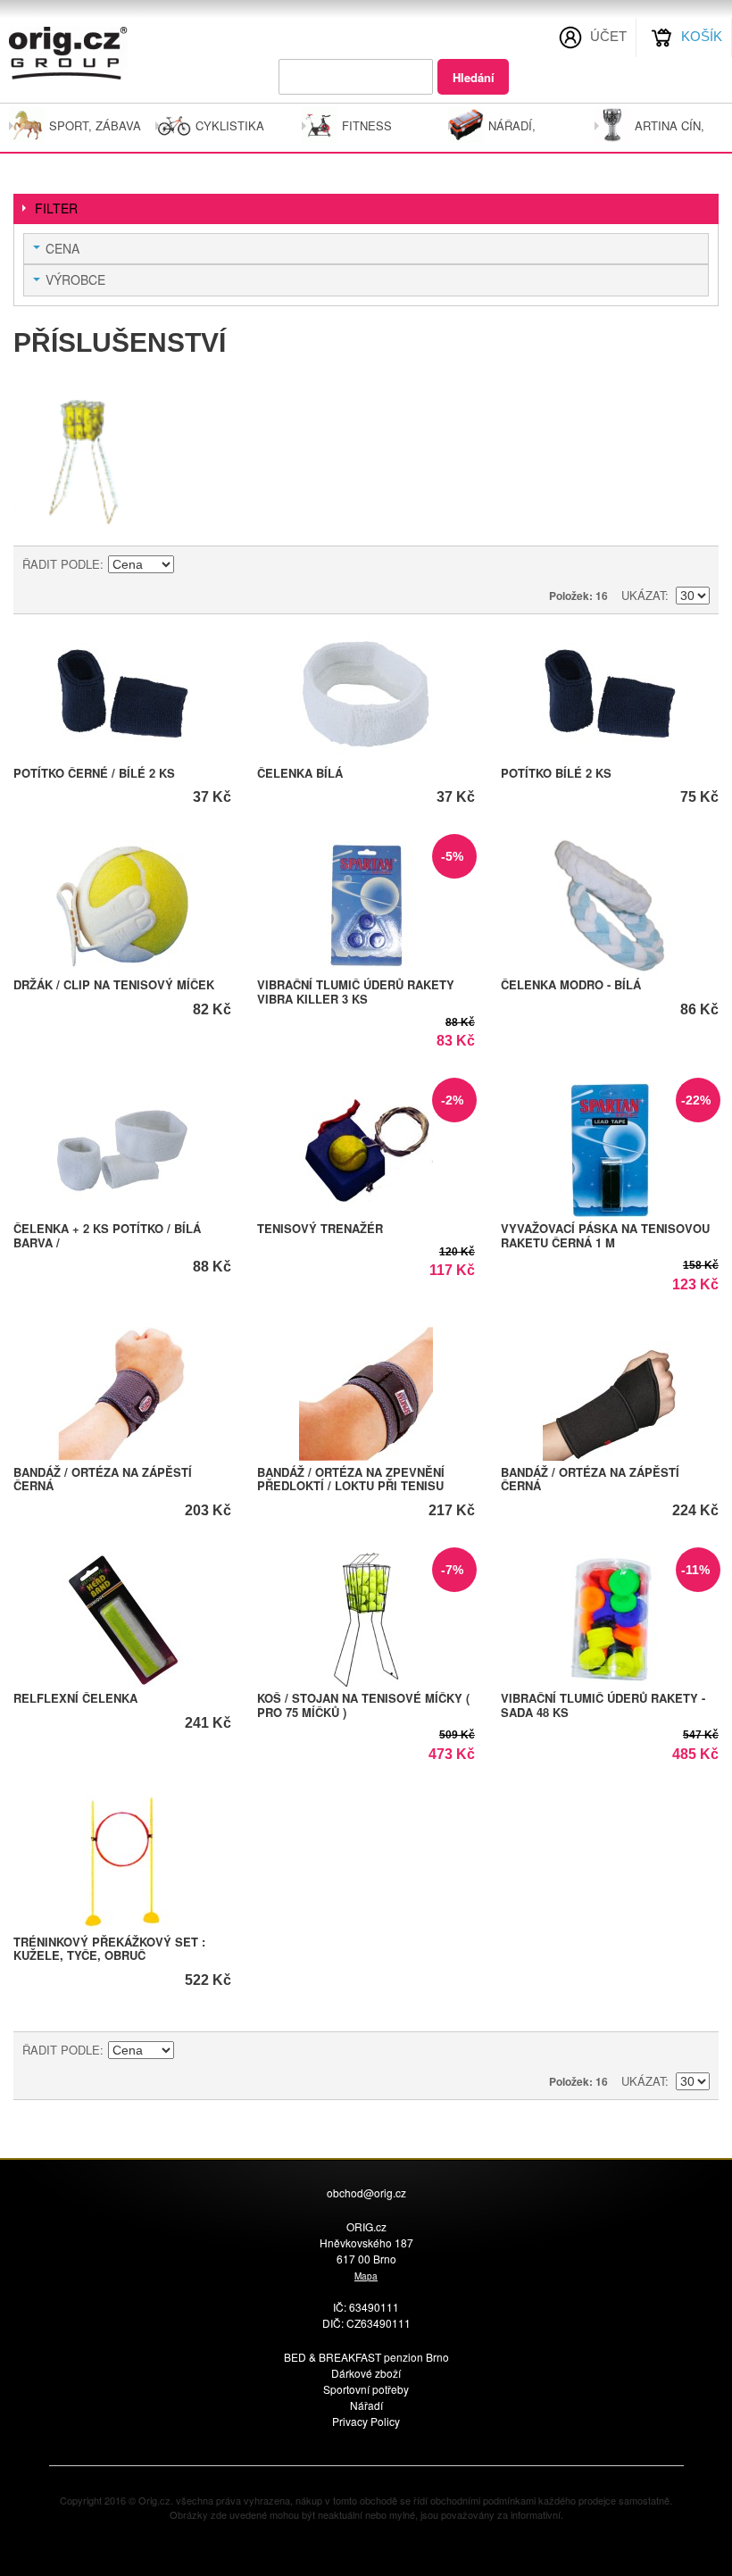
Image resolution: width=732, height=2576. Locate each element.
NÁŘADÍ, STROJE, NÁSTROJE (520, 132)
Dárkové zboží (366, 2373)
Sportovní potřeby (366, 2389)
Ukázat (643, 595)
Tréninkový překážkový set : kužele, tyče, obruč (109, 1949)
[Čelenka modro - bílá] (610, 906)
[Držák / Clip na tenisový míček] (122, 906)
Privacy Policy (366, 2421)
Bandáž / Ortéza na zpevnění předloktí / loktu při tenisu (351, 1479)
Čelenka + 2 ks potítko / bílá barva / (107, 1235)
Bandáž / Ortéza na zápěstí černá (103, 1479)
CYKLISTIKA (230, 125)
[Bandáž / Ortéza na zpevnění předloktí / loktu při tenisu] (366, 1394)
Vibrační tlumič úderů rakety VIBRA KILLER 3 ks (356, 992)
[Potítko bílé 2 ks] (610, 695)
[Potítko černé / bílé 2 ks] (122, 695)
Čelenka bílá (300, 773)
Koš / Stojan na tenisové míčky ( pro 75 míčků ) (363, 1705)
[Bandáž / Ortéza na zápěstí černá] (122, 1394)
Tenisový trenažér (320, 1228)
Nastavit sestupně (190, 564)
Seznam (696, 564)
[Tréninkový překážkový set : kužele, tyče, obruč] (122, 1863)
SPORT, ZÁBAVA (95, 125)
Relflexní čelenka (75, 1698)
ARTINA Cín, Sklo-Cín (670, 132)
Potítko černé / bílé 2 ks (94, 773)
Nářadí (366, 2405)
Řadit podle (61, 564)
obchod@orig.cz (366, 2193)
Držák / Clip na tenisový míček (114, 984)
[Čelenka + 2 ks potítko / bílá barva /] (122, 1150)
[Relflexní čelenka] (122, 1620)
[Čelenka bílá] (366, 695)
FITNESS (367, 125)
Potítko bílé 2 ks (556, 773)
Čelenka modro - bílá (571, 984)
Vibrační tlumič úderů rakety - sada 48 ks (603, 1705)
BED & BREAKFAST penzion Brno (366, 2357)
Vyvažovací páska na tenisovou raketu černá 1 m (605, 1235)
